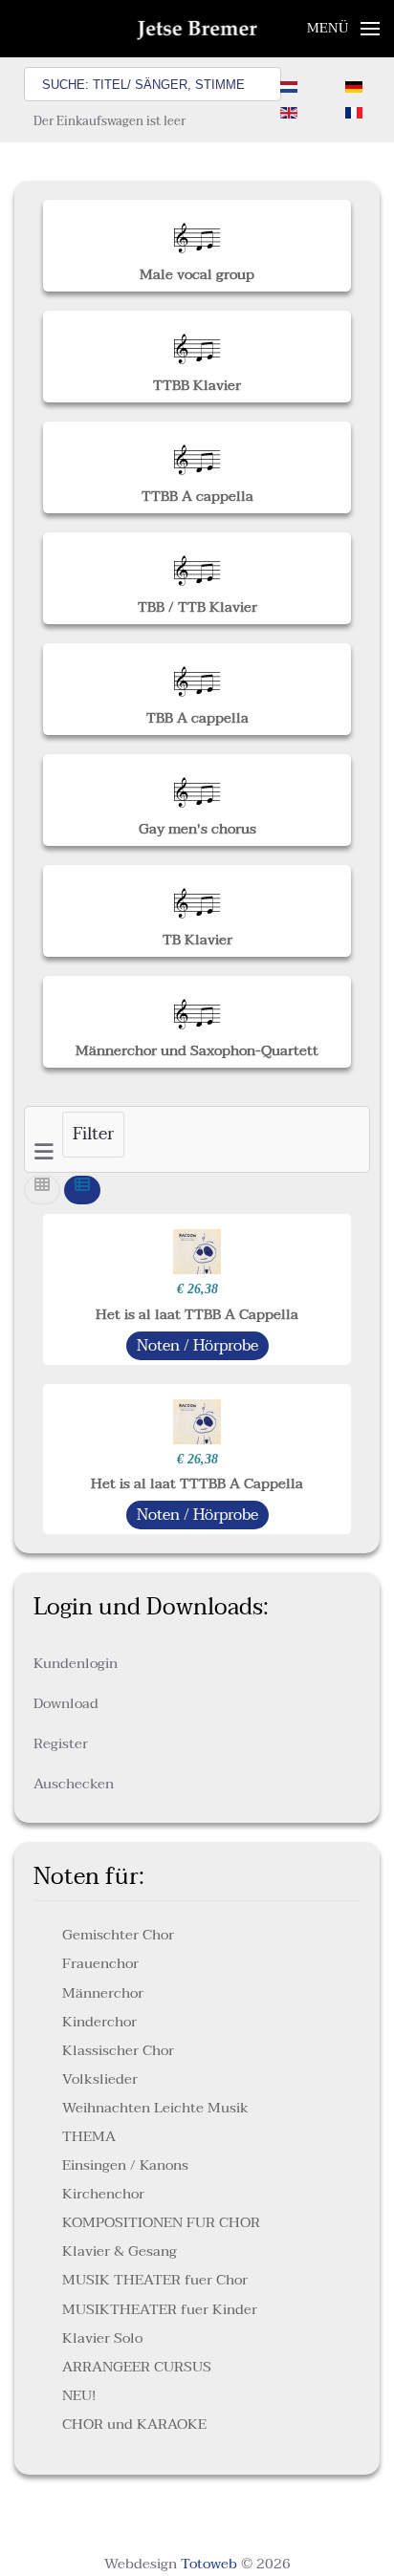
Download (66, 1703)
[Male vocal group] (197, 231)
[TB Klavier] (197, 898)
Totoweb (209, 2564)
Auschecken (74, 1784)
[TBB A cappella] (197, 676)
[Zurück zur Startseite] (197, 29)
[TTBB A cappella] (197, 453)
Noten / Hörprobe (197, 1346)
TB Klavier (197, 940)
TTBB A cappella (197, 496)
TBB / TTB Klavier (197, 607)
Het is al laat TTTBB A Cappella (197, 1483)
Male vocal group (197, 274)
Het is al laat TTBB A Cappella (197, 1314)
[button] (344, 29)
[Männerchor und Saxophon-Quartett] (197, 1008)
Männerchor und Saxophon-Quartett (197, 1050)
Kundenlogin (76, 1663)
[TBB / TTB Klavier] (197, 564)
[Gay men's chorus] (197, 787)
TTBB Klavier (197, 385)
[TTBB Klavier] (197, 342)
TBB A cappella (197, 718)
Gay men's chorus (197, 829)
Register (61, 1743)
